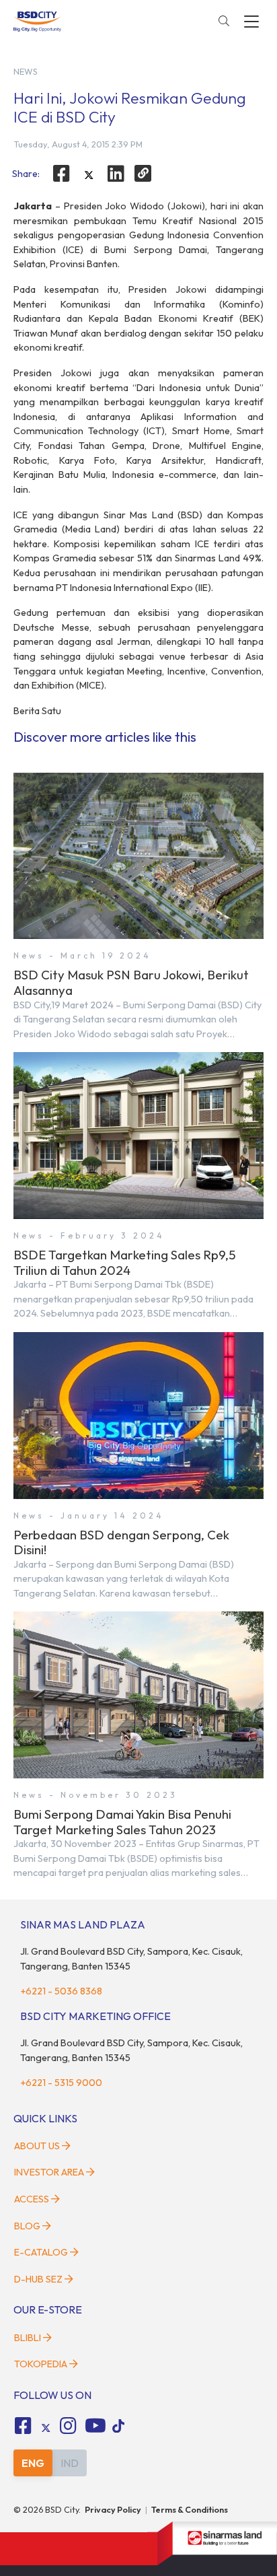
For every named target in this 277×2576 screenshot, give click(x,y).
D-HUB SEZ (39, 2279)
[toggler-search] (224, 22)
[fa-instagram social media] (69, 2426)
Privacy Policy (113, 2509)
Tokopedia (41, 2364)
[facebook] (61, 174)
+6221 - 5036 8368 (61, 1991)
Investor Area (49, 2172)
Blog (27, 2226)
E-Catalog (42, 2252)
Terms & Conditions (190, 2509)
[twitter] (89, 175)
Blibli (28, 2338)
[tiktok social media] (46, 2428)
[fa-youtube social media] (95, 2426)
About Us (37, 2146)
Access (32, 2199)
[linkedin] (116, 174)
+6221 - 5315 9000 (61, 2083)
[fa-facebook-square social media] (23, 2426)
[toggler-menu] (251, 22)
